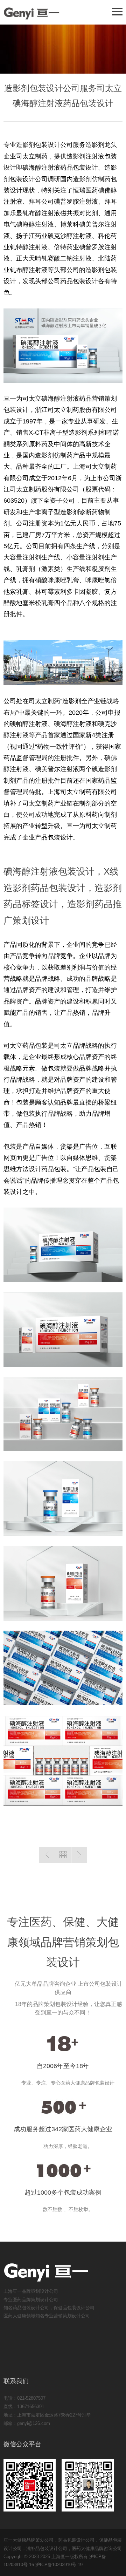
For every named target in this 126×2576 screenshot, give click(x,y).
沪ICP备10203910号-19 (59, 2565)
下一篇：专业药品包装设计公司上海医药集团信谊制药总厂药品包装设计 (79, 1855)
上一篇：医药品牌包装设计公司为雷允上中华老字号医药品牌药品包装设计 (47, 1855)
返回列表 (63, 1855)
